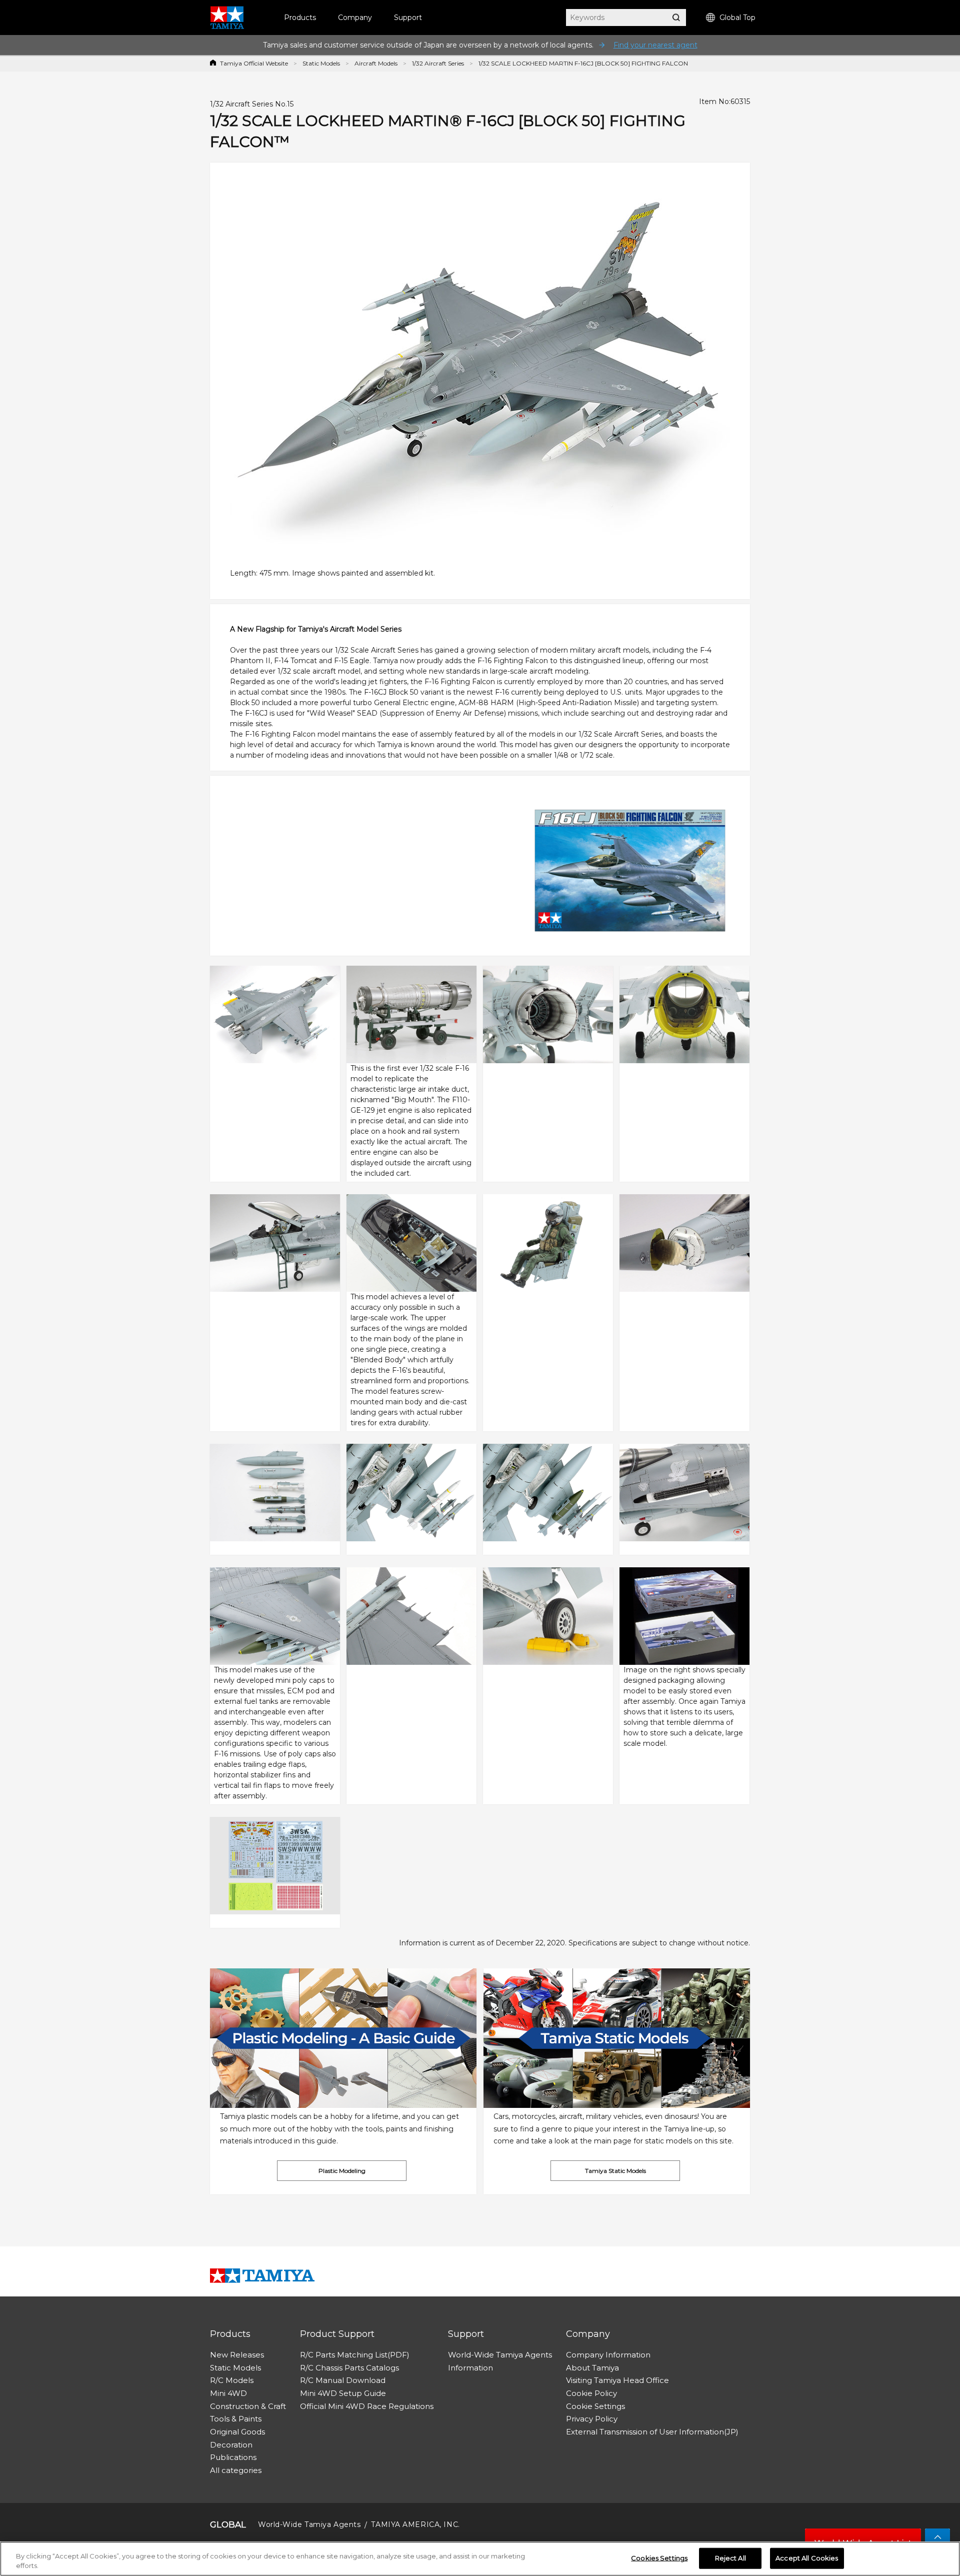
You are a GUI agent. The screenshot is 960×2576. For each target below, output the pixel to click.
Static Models (321, 63)
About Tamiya (592, 2368)
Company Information (608, 2355)
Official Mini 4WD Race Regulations (367, 2406)
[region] (480, 2559)
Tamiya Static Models (615, 2171)
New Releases (237, 2355)
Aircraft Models (376, 63)
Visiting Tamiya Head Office (617, 2380)
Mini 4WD (228, 2393)
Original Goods (237, 2432)
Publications (233, 2457)
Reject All (730, 2558)
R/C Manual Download (343, 2380)
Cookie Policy (591, 2393)
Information (470, 2368)
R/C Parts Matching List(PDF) (355, 2355)
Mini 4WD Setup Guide (343, 2393)
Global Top (737, 18)
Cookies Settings (659, 2558)
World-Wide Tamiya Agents (500, 2355)
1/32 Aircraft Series (438, 63)
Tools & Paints (236, 2419)
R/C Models (232, 2380)
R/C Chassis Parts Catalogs (349, 2368)
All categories (236, 2470)
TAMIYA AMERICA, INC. (415, 2524)
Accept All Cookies (807, 2558)
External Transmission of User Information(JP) (652, 2432)
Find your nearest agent (655, 45)
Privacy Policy (592, 2419)
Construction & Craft (248, 2406)
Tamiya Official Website (254, 63)
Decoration (231, 2445)
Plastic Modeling (342, 2171)
